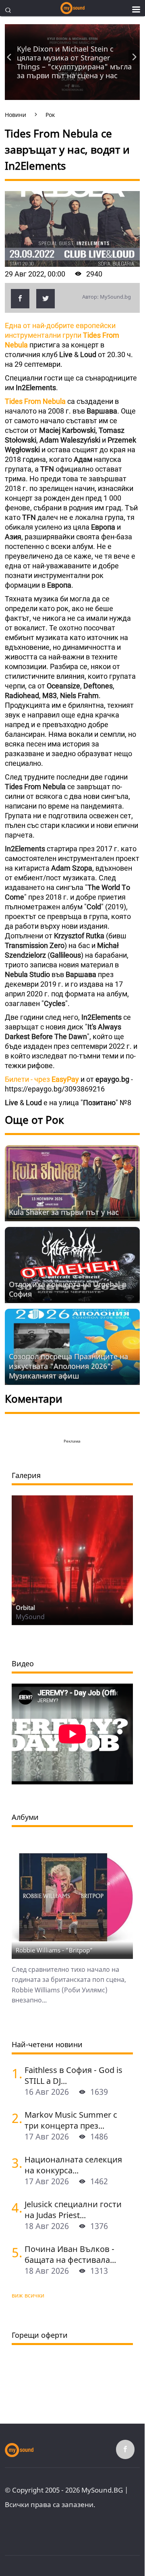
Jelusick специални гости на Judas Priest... (73, 2210)
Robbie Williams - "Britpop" (54, 1950)
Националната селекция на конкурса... (73, 2165)
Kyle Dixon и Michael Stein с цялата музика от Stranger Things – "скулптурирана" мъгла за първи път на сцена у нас (74, 62)
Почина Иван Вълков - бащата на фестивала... (70, 2254)
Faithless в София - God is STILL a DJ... (74, 2075)
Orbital (25, 1607)
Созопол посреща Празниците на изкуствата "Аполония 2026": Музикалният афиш (68, 1366)
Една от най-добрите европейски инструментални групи (62, 335)
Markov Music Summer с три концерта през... (71, 2120)
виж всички (28, 2295)
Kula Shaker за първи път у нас (64, 1212)
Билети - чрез (42, 1079)
